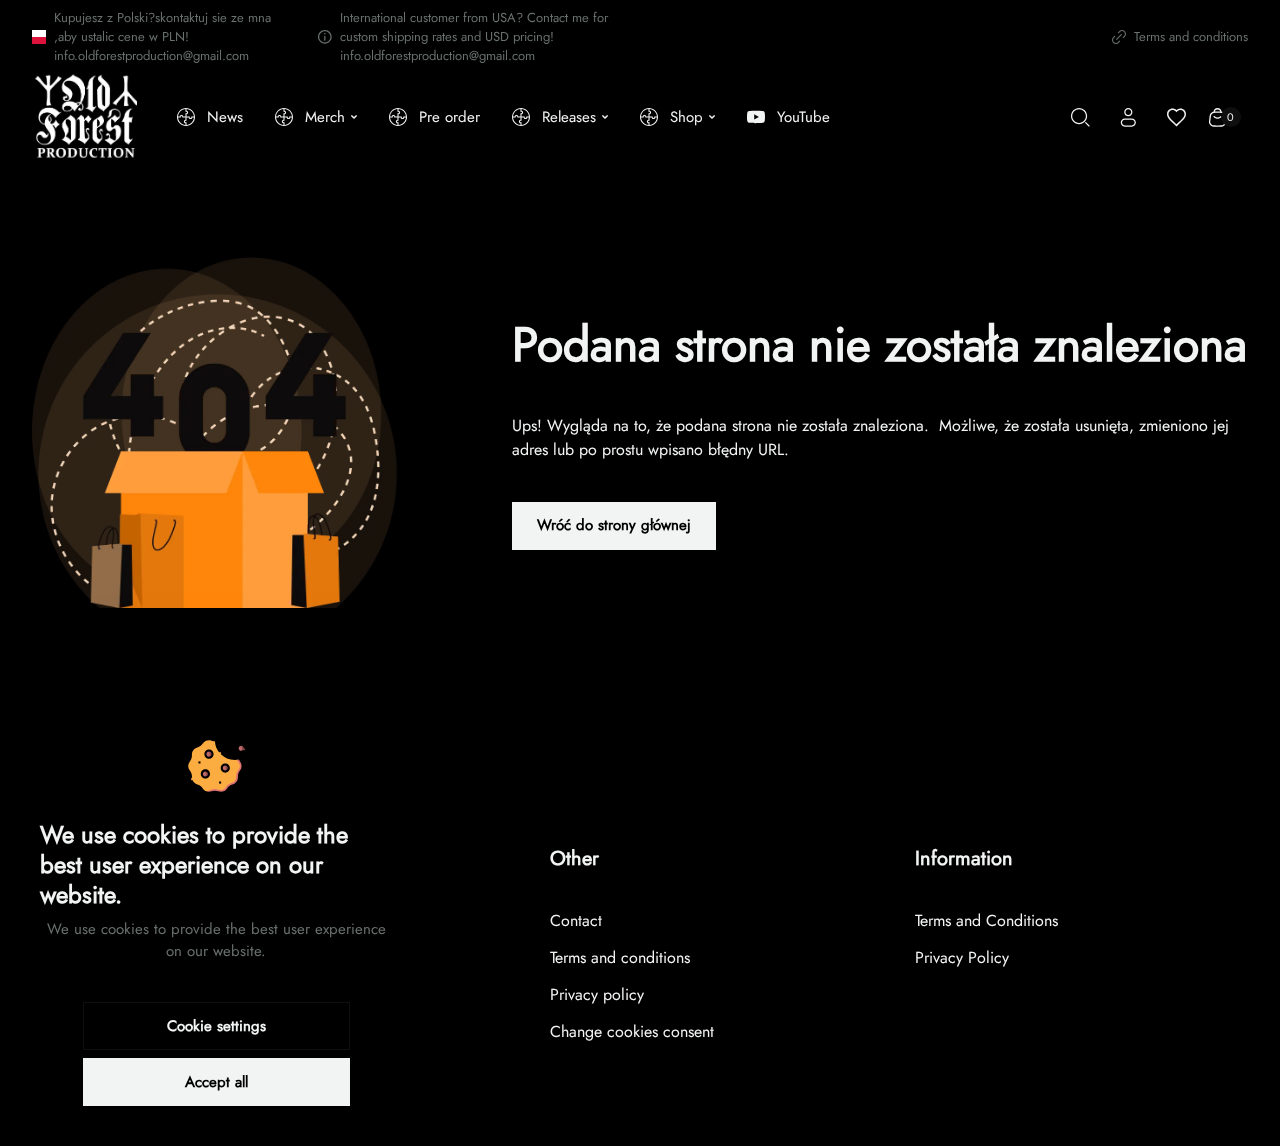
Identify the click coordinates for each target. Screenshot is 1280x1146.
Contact (576, 920)
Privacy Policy (962, 957)
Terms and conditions (1191, 36)
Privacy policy (597, 994)
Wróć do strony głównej (614, 525)
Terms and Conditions (986, 920)
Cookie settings (216, 1026)
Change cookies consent (632, 1031)
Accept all (216, 1082)
